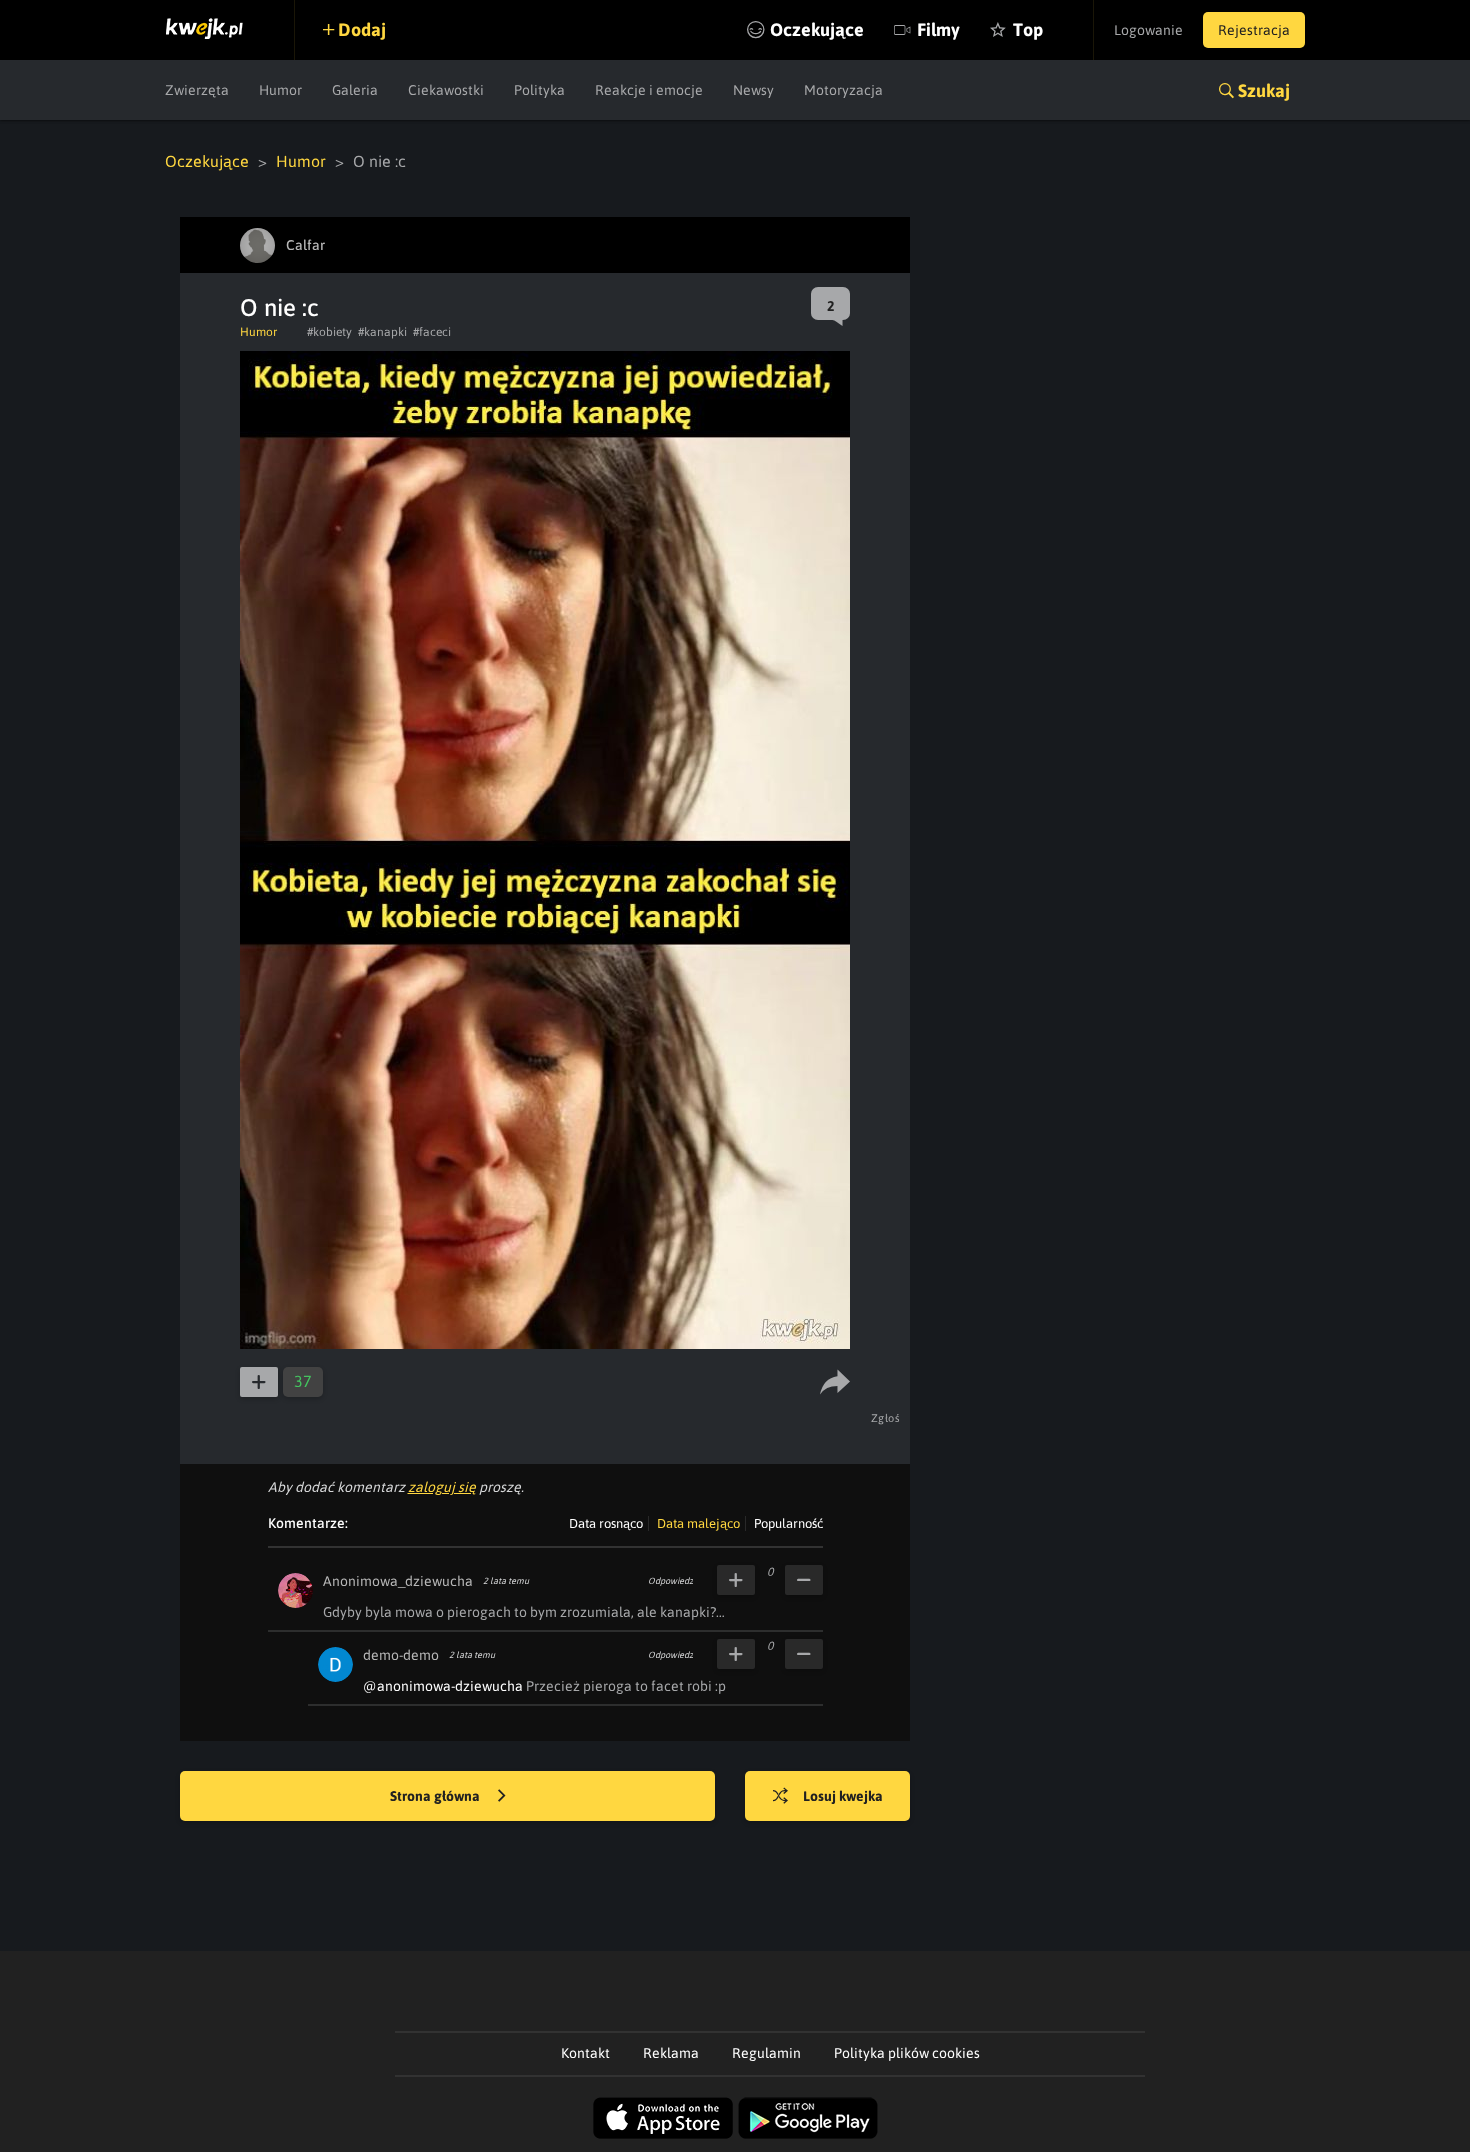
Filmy (938, 29)
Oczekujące (817, 29)
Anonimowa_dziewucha (398, 1581)
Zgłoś (886, 1418)
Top (1028, 29)
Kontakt (585, 2053)
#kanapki (382, 332)
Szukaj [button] (1264, 90)
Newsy (753, 90)
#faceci (432, 332)
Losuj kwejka (843, 1796)
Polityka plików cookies (907, 2053)
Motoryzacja (843, 90)
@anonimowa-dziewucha (443, 1686)
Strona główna (436, 1796)
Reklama (671, 2053)
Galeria (355, 90)
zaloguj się (442, 1487)
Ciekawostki (446, 90)
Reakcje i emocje (649, 90)
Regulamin (766, 2053)
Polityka (539, 90)
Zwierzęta (197, 90)
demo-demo (401, 1655)
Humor (280, 90)
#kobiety (329, 332)
